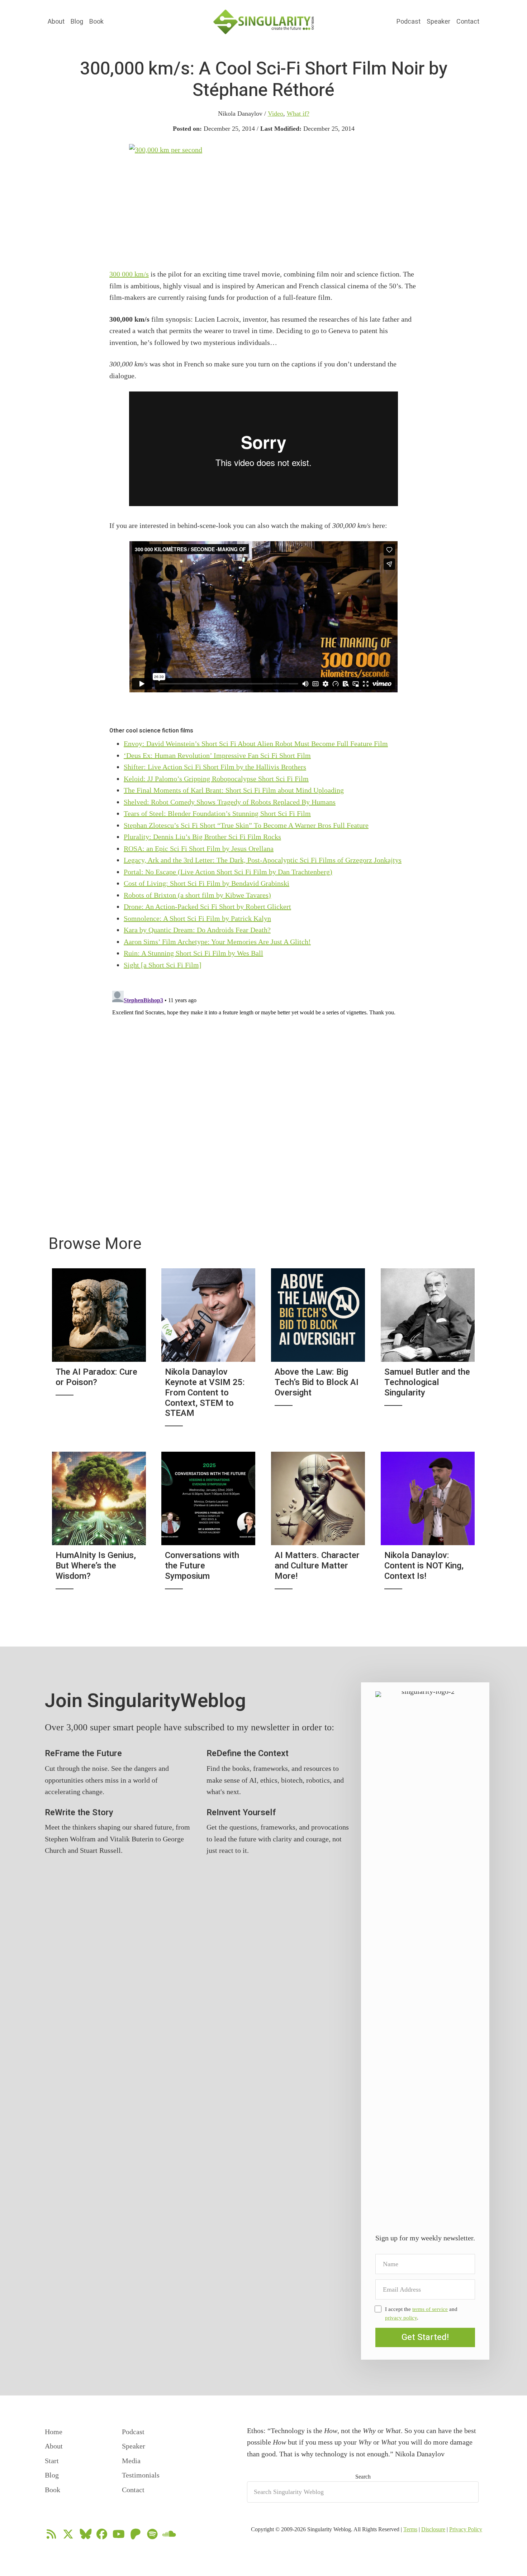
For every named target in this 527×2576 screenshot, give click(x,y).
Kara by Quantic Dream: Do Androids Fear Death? (197, 930)
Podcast (409, 22)
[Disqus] (263, 1077)
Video (276, 114)
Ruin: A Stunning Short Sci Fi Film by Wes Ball (193, 953)
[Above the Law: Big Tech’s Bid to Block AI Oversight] (318, 1352)
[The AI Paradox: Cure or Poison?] (99, 1352)
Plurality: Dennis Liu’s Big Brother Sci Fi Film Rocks (202, 837)
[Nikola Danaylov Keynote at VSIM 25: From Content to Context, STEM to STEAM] (208, 1352)
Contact (468, 22)
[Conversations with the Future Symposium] (208, 1525)
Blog (77, 22)
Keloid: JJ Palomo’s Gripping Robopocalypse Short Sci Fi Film (216, 779)
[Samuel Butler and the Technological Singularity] (428, 1352)
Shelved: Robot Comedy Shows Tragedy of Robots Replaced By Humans (230, 802)
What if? (298, 114)
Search (363, 2477)
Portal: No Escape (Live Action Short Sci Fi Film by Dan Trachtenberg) (228, 872)
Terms (410, 2529)
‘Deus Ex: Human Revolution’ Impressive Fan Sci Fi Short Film (217, 755)
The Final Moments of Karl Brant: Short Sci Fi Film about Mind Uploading (234, 790)
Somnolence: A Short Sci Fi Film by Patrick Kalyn (197, 918)
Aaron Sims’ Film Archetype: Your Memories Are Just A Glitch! (217, 942)
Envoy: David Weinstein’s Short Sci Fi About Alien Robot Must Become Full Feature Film (256, 744)
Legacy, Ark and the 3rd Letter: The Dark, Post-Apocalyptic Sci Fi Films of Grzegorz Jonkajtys (263, 860)
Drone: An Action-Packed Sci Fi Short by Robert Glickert (207, 907)
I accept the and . (421, 2313)
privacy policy (401, 2318)
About (56, 22)
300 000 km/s (129, 274)
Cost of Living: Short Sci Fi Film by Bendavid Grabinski (206, 883)
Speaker (438, 22)
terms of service (430, 2309)
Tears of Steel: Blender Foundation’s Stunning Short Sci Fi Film (217, 813)
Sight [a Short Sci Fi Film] (163, 965)
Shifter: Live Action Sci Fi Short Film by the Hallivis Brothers (215, 767)
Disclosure (433, 2529)
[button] (425, 2337)
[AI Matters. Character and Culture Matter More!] (318, 1525)
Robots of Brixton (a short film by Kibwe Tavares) (197, 895)
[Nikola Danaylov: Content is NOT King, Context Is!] (428, 1525)
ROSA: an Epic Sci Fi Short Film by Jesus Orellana (199, 849)
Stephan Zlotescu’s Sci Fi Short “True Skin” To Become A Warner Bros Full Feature (246, 825)
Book (96, 22)
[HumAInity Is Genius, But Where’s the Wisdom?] (99, 1525)
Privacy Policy (466, 2529)
